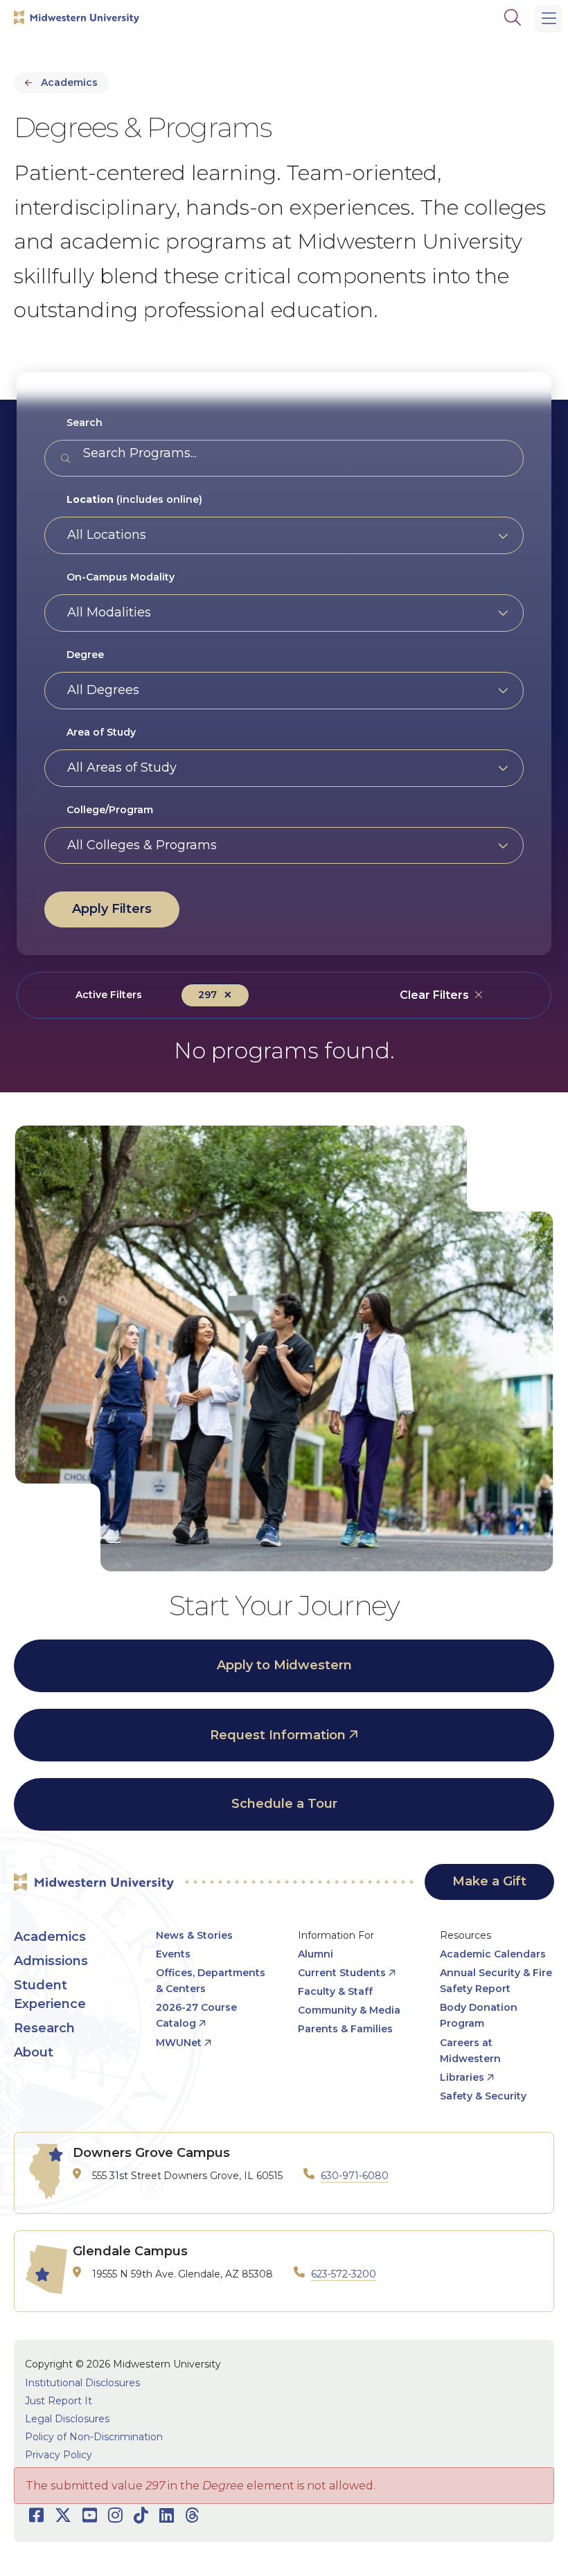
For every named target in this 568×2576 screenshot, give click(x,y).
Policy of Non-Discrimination (94, 2437)
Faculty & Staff (335, 1991)
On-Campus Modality (121, 577)
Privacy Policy (59, 2455)
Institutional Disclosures (82, 2383)
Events (173, 1954)
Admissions (51, 1961)
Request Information (278, 1735)
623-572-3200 (344, 2274)
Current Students (342, 1973)
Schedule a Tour (284, 1804)
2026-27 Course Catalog (196, 2015)
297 (207, 995)
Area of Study (101, 732)
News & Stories (194, 1935)
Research (44, 2028)
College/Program (110, 810)
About (34, 2052)
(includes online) (134, 499)
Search (85, 423)
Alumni (316, 1954)
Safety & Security (483, 2096)
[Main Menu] (549, 19)
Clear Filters (434, 995)
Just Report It (59, 2401)
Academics (69, 82)
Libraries (462, 2077)
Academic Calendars (493, 1954)
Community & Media (349, 2010)
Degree (85, 655)
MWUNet (179, 2043)
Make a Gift (489, 1881)
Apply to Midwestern (284, 1665)
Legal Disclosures (67, 2419)
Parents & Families (345, 2029)
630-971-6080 (355, 2176)
